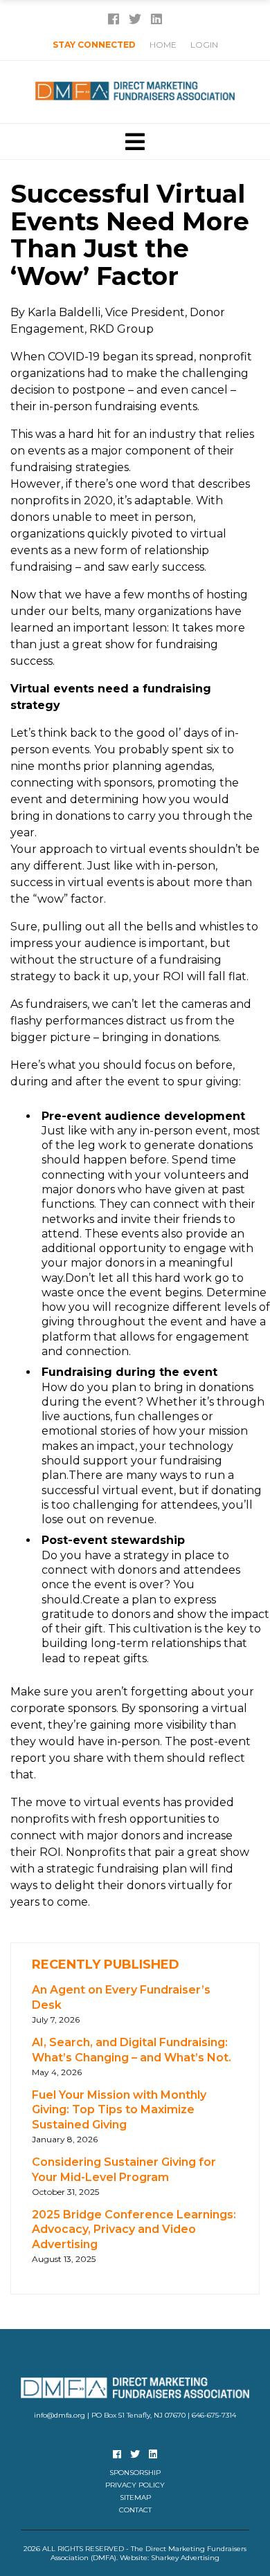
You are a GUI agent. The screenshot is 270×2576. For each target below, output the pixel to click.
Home (163, 45)
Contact (135, 2510)
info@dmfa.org (60, 2415)
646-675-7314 (214, 2415)
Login (204, 45)
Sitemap (135, 2497)
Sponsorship (135, 2473)
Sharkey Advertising (185, 2558)
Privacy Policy (135, 2485)
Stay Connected (94, 45)
